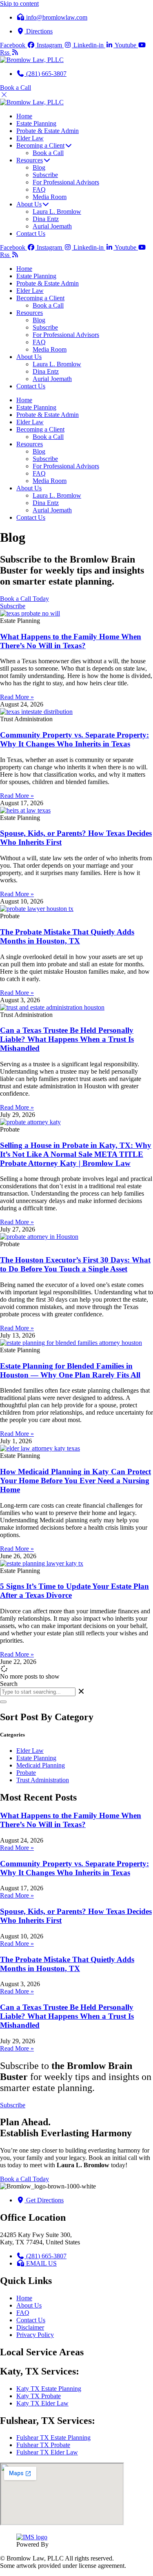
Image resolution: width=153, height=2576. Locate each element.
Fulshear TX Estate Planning (53, 2438)
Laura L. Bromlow (57, 364)
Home (24, 269)
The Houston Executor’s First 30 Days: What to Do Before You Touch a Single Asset (75, 1264)
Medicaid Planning (41, 1765)
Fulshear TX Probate (43, 2445)
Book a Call (48, 305)
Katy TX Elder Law (42, 2403)
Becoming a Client (40, 298)
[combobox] (38, 1692)
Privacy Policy (35, 2335)
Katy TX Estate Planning (49, 2389)
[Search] (3, 1702)
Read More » (17, 697)
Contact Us (31, 386)
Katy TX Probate (39, 2396)
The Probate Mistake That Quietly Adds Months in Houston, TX (67, 936)
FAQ (39, 342)
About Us (29, 357)
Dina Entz (46, 371)
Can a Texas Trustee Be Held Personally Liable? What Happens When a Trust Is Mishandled (67, 1039)
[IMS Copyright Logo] (32, 2537)
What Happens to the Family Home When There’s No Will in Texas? (71, 641)
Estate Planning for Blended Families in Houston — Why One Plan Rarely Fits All (70, 1370)
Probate (26, 1773)
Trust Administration (43, 1780)
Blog (39, 320)
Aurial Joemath (52, 379)
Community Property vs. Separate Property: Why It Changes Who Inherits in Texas (74, 739)
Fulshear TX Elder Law (47, 2452)
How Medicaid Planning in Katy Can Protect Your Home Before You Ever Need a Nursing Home (75, 1481)
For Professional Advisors (66, 335)
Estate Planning (36, 276)
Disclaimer (30, 2327)
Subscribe (45, 327)
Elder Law (30, 291)
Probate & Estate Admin (48, 283)
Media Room (50, 349)
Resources (30, 313)
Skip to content (19, 3)
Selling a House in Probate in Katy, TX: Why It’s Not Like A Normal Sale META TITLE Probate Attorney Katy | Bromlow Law (76, 1154)
